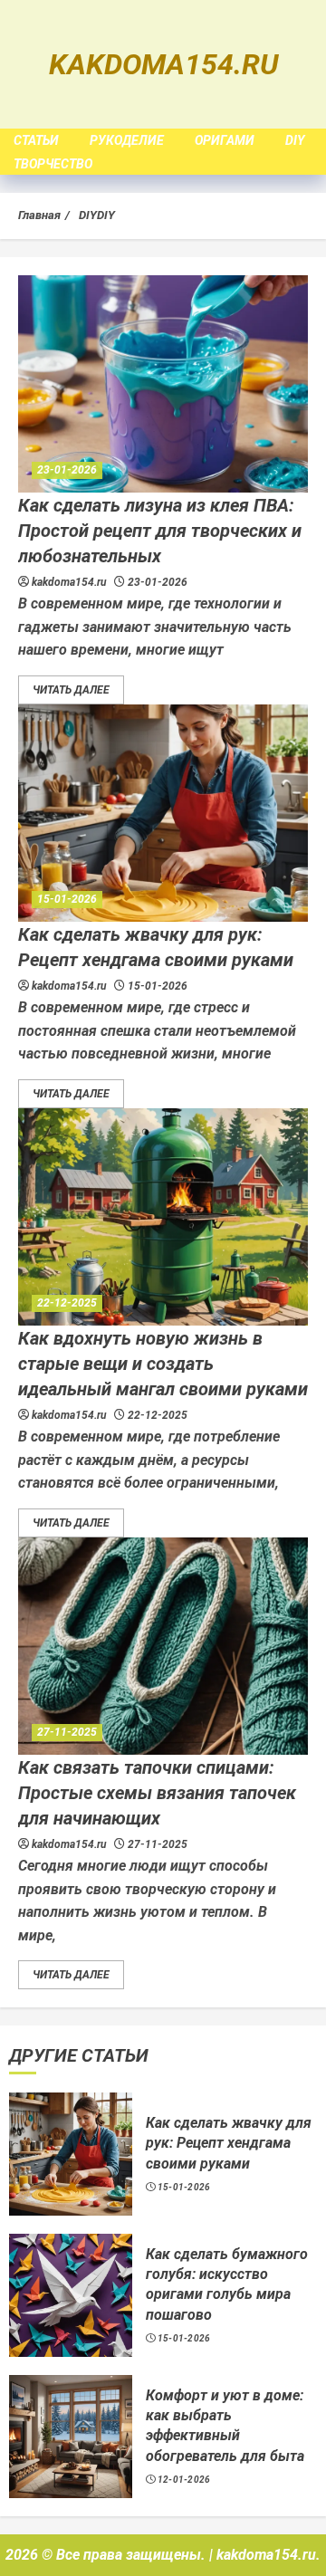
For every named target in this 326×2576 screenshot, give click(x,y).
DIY (295, 140)
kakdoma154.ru (163, 64)
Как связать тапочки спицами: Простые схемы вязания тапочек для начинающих (157, 1793)
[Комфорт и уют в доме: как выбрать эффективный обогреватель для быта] (71, 2437)
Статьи (36, 140)
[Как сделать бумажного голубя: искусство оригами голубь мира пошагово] (71, 2295)
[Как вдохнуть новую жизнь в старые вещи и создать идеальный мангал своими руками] (163, 1217)
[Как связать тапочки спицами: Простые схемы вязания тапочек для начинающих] (163, 1646)
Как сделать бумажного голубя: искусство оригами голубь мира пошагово (227, 2284)
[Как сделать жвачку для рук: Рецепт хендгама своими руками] (163, 813)
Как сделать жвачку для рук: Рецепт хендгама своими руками (229, 2143)
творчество (53, 164)
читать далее (71, 690)
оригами (225, 140)
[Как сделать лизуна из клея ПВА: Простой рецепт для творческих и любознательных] (163, 384)
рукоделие (127, 140)
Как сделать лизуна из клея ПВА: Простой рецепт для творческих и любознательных (160, 531)
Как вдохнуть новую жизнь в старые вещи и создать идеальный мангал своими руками (163, 1364)
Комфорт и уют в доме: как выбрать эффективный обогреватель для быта (225, 2426)
